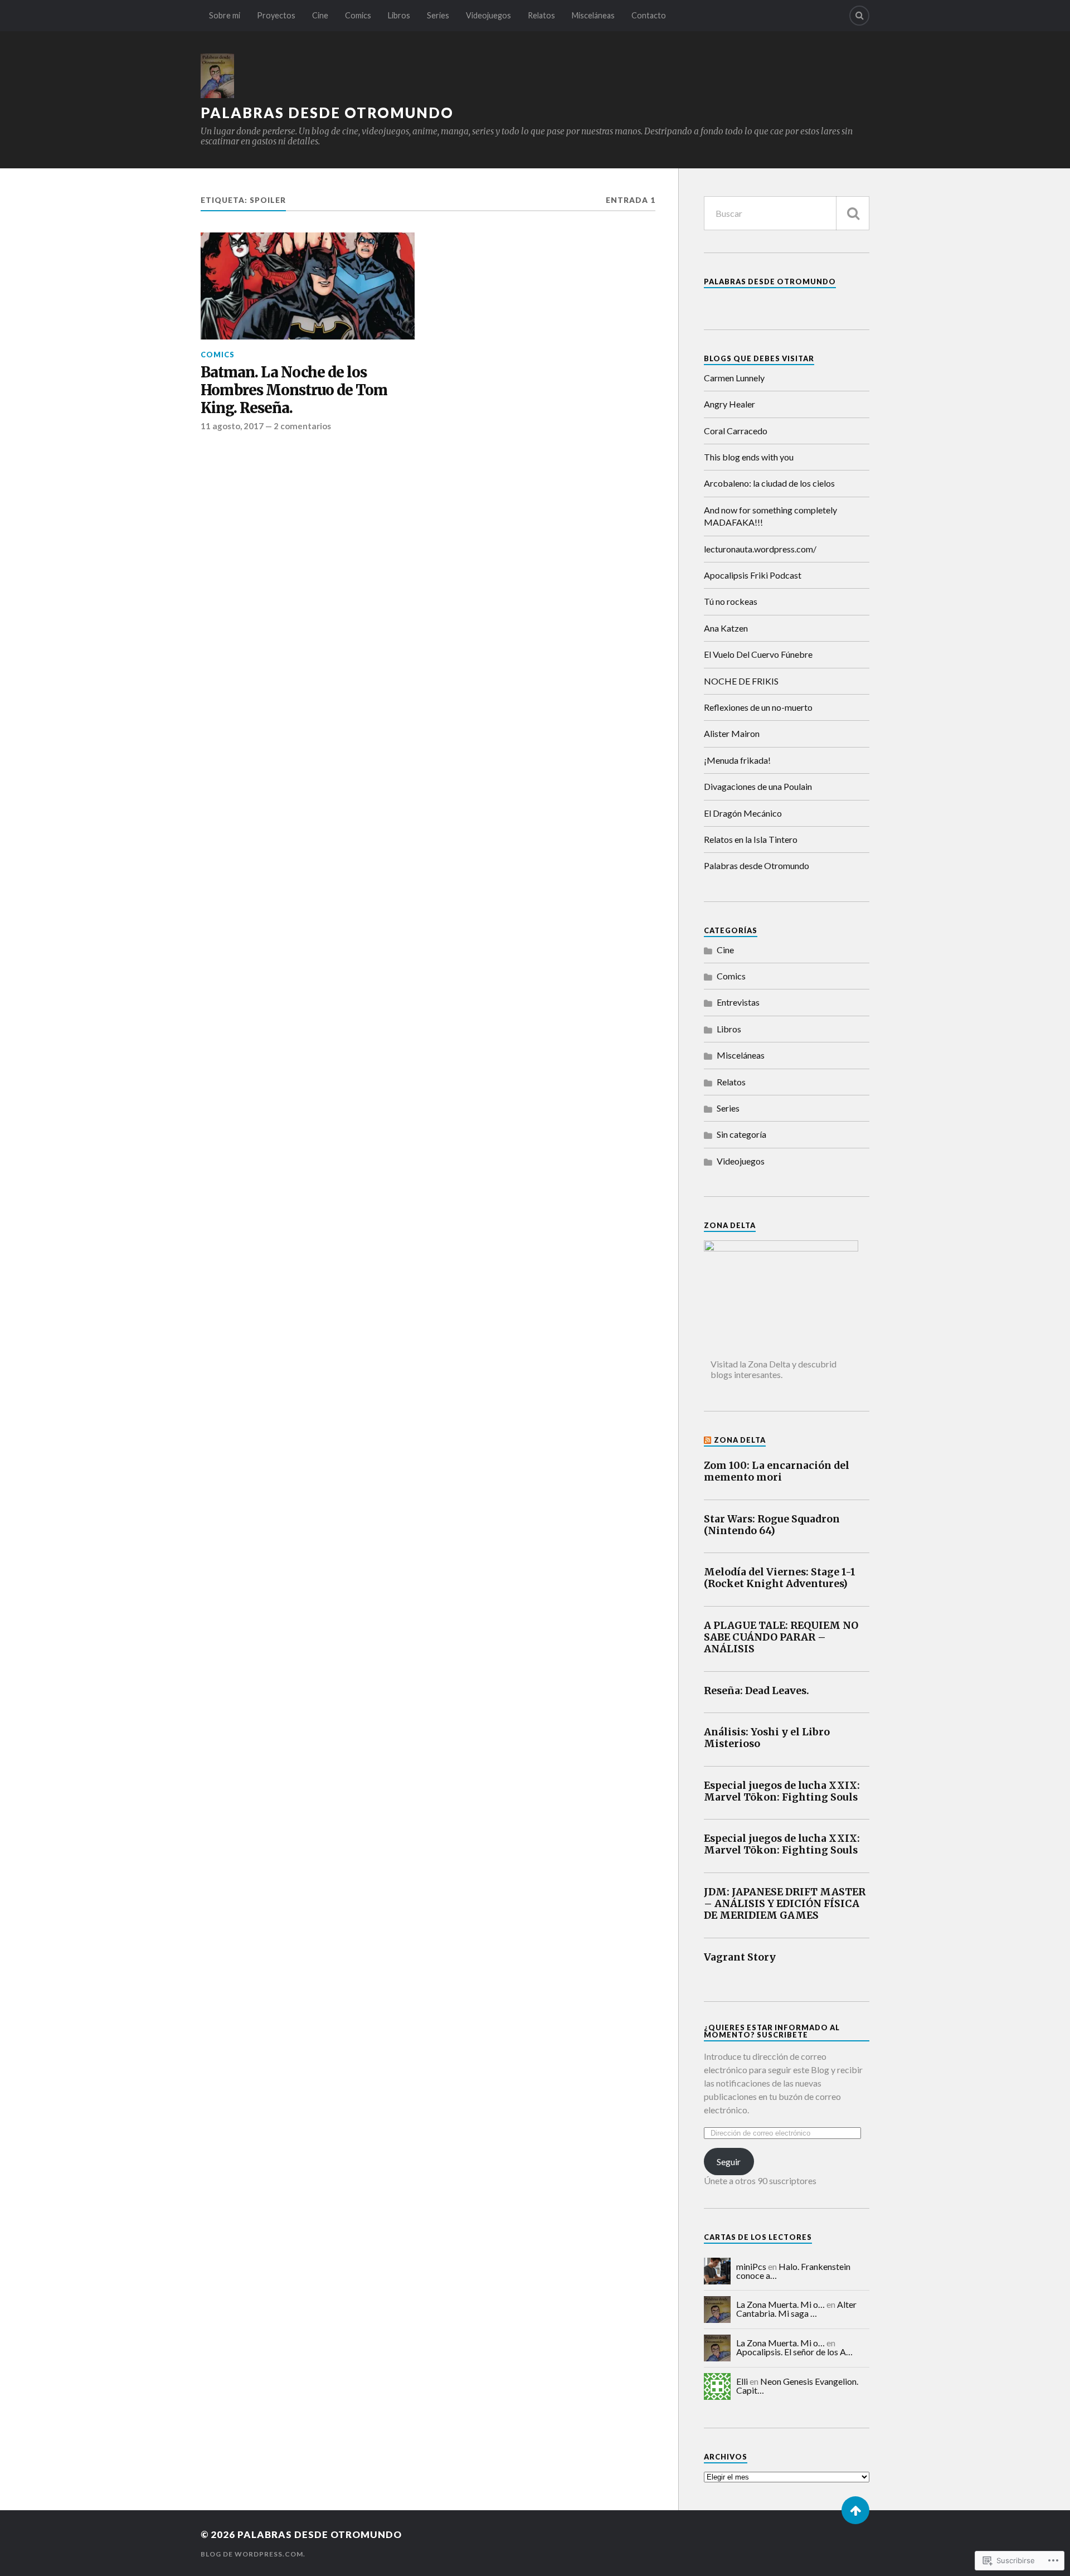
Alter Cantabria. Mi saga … (796, 2309)
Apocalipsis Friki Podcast (753, 575)
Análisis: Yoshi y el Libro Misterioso (767, 1738)
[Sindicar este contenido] (708, 1440)
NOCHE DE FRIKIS (741, 681)
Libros (399, 15)
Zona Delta (740, 1440)
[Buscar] (853, 213)
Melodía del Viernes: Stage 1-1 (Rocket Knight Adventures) (780, 1578)
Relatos (541, 15)
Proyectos (276, 15)
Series (438, 15)
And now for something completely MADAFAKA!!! (770, 516)
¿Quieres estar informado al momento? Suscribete (772, 2031)
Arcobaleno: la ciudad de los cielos (769, 483)
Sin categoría (741, 1134)
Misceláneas (593, 15)
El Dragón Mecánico (743, 813)
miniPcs (751, 2266)
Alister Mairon (732, 733)
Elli (742, 2381)
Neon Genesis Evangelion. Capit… (797, 2386)
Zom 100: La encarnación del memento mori (777, 1472)
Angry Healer (729, 404)
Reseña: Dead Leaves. (757, 1691)
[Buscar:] (787, 213)
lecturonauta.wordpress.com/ (760, 549)
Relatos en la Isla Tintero (751, 839)
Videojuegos (488, 15)
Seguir (729, 2162)
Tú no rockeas (731, 601)
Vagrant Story (740, 1958)
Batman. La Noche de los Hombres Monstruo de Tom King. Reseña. (294, 390)
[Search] (859, 16)
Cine (320, 15)
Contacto (649, 15)
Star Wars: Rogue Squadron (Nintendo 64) (772, 1525)
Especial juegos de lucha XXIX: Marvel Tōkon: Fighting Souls (782, 1792)
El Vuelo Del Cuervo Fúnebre (758, 654)
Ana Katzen (726, 628)
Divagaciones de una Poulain (758, 786)
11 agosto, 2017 (232, 426)
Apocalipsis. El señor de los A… (794, 2352)
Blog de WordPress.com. (253, 2554)
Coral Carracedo (736, 431)
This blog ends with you (749, 457)
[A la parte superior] (855, 2510)
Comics (358, 15)
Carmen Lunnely (734, 378)
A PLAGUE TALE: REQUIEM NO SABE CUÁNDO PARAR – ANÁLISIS (781, 1638)
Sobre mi (225, 15)
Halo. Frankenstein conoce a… (793, 2271)
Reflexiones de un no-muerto (758, 707)
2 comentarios (302, 426)
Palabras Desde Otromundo (770, 282)
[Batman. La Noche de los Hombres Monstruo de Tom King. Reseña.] (308, 286)
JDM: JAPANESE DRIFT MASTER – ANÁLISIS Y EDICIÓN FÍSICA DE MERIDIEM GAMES (785, 1904)
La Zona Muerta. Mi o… (780, 2304)
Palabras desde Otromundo (327, 113)
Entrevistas (738, 1002)
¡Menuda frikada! (737, 760)
